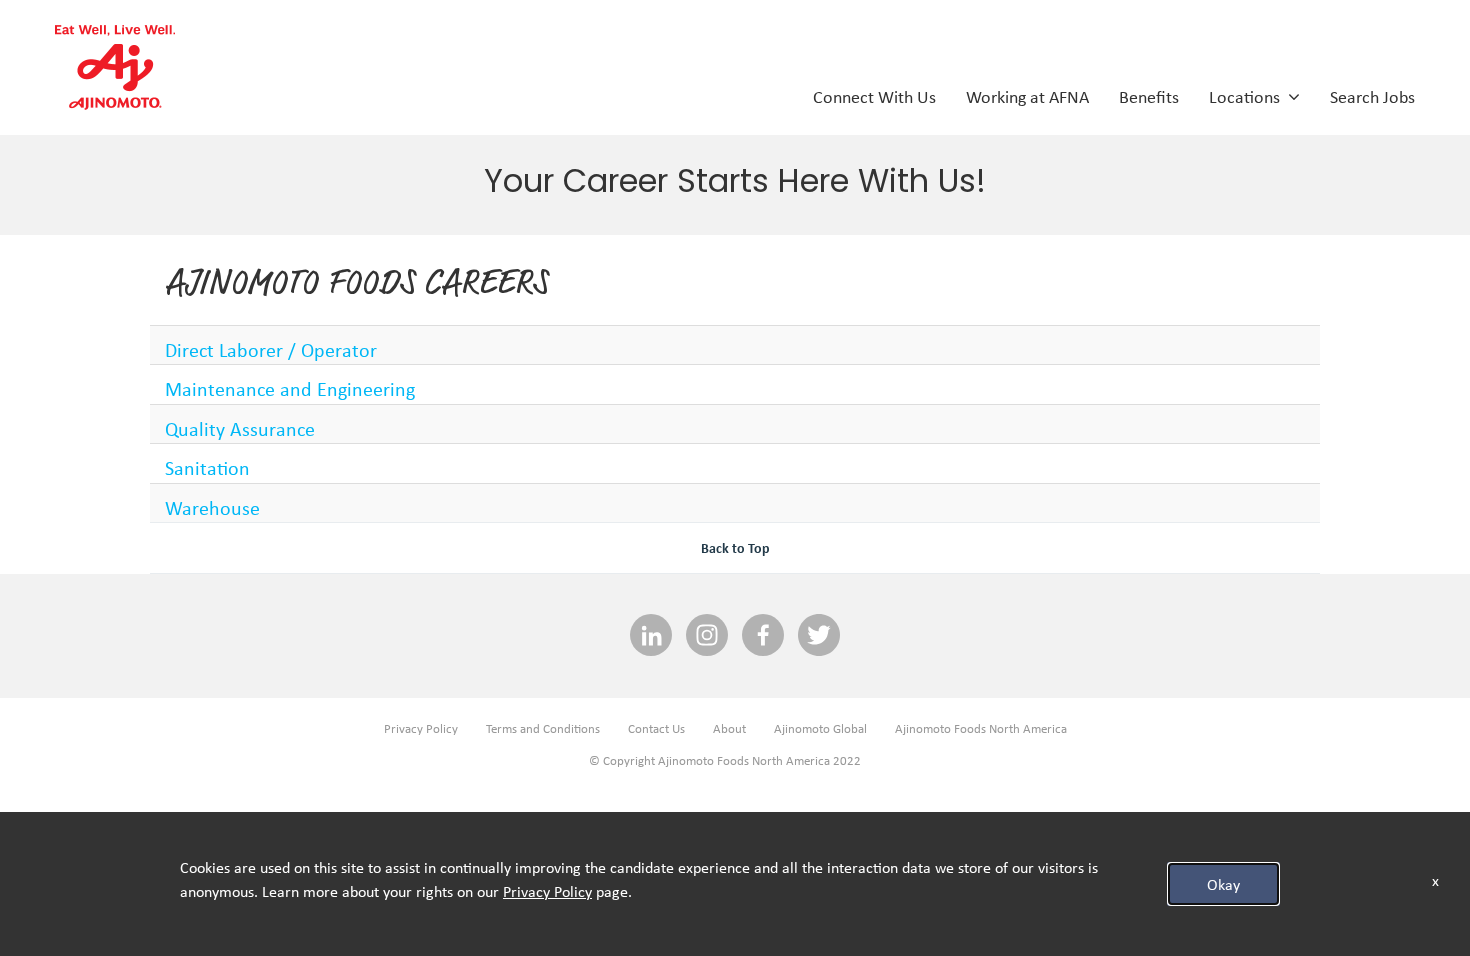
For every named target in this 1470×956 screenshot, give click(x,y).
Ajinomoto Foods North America (981, 728)
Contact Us (656, 728)
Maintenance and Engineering (290, 388)
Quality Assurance (240, 428)
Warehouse (212, 507)
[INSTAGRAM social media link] (707, 636)
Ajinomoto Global (820, 728)
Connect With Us (874, 96)
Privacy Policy (421, 728)
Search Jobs (1372, 96)
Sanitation (207, 467)
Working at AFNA (1027, 96)
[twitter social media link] (819, 636)
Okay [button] (1223, 884)
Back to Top (735, 547)
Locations (1248, 96)
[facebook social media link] (763, 636)
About (729, 728)
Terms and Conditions (543, 728)
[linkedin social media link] (651, 636)
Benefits (1149, 96)
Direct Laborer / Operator (271, 349)
